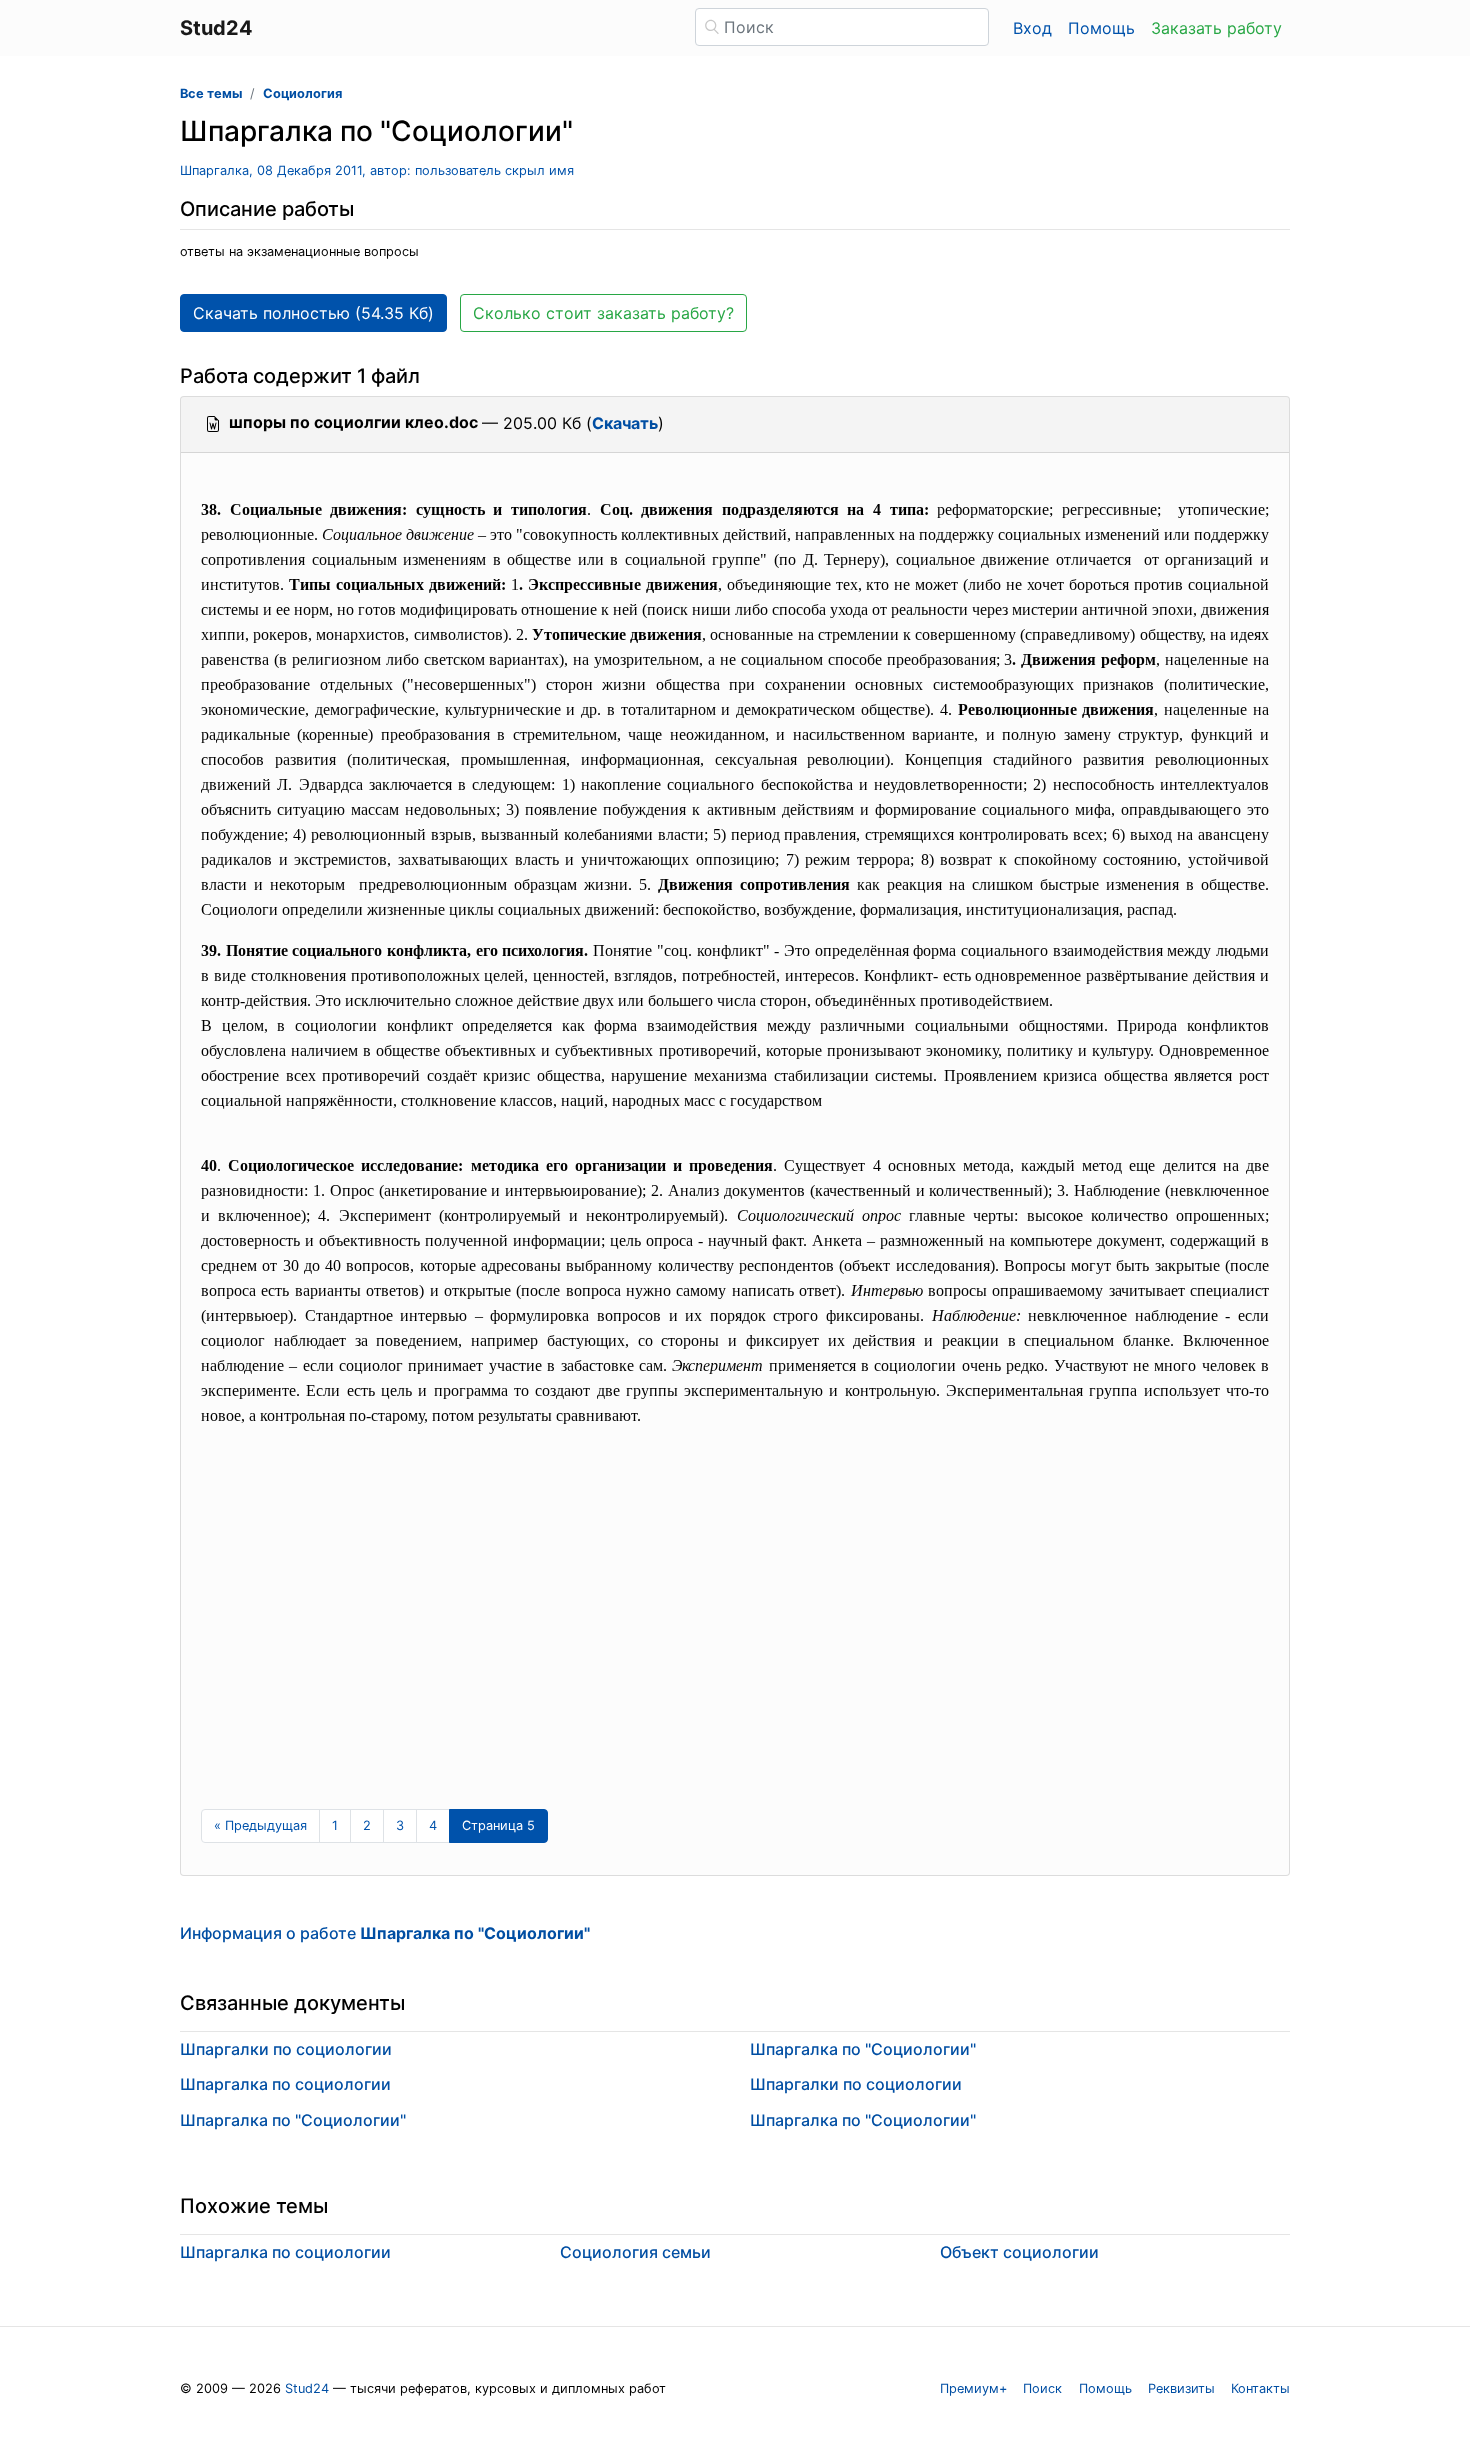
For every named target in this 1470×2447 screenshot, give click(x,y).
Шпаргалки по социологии (286, 2049)
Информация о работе (385, 1933)
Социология (302, 93)
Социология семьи (635, 2252)
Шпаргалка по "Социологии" (293, 2120)
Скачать (625, 423)
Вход (1032, 28)
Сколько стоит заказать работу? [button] (603, 313)
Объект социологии (1019, 2252)
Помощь (1101, 28)
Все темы (211, 93)
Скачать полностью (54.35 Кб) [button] (313, 313)
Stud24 (307, 2388)
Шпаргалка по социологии (285, 2084)
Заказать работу (1216, 28)
